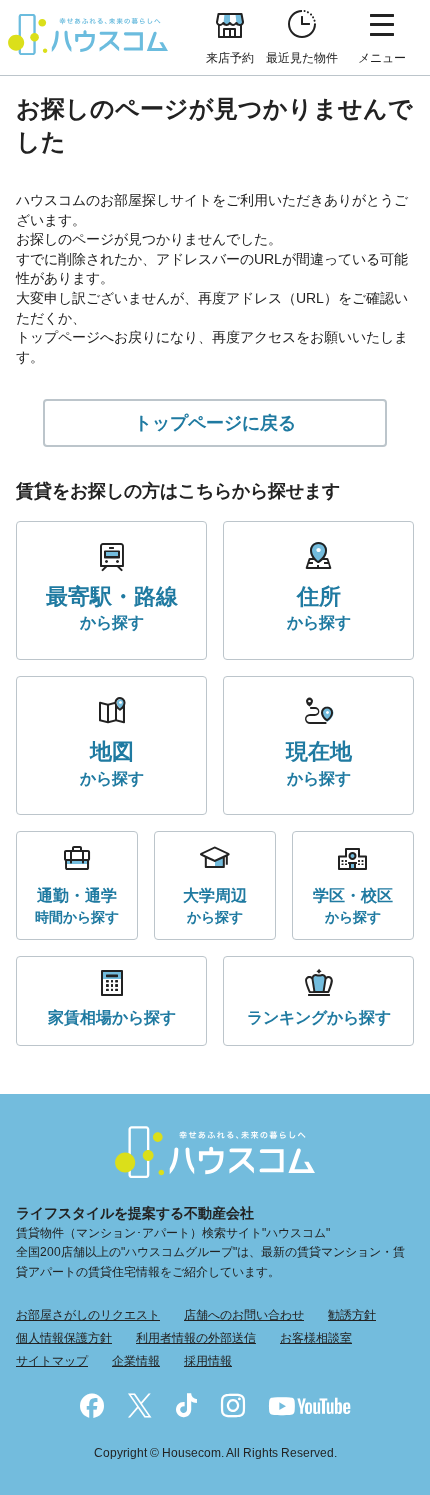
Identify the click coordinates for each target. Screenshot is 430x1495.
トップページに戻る (215, 423)
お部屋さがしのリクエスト (88, 1315)
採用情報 (208, 1361)
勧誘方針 (352, 1315)
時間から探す (77, 905)
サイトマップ (52, 1361)
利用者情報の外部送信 (196, 1338)
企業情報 (136, 1361)
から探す (112, 608)
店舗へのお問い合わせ (244, 1315)
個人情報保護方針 (64, 1338)
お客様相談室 (316, 1338)
